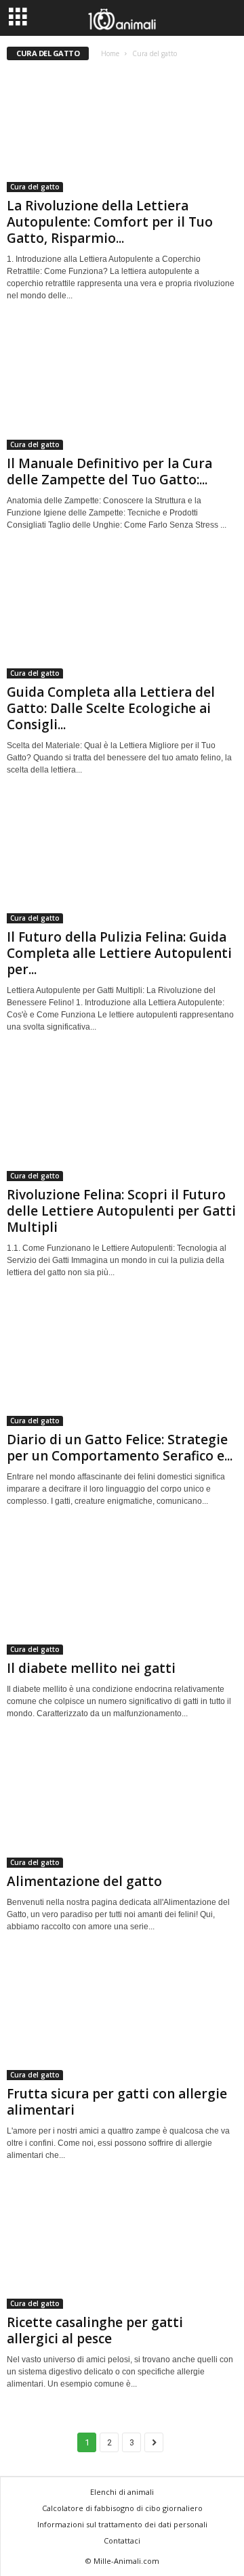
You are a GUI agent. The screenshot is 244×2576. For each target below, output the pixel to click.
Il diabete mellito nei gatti (91, 1668)
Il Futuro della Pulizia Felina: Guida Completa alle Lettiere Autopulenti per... (119, 953)
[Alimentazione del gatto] (122, 1806)
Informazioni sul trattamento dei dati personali (122, 2524)
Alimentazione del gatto (84, 1881)
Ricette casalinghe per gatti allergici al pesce (95, 2330)
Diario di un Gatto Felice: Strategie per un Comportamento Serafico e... (120, 1448)
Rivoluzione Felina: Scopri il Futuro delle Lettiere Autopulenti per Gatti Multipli (121, 1211)
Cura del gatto (35, 187)
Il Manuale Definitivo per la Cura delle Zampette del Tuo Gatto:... (109, 471)
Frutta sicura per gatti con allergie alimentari (117, 2102)
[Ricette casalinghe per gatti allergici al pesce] (122, 2248)
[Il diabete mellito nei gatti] (122, 1593)
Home (110, 53)
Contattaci (122, 2540)
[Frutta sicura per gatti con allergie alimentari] (122, 2019)
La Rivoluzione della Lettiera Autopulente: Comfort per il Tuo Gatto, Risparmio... (110, 222)
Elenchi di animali (122, 2492)
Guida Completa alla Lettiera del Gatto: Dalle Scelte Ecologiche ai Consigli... (111, 708)
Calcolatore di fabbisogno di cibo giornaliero (122, 2508)
